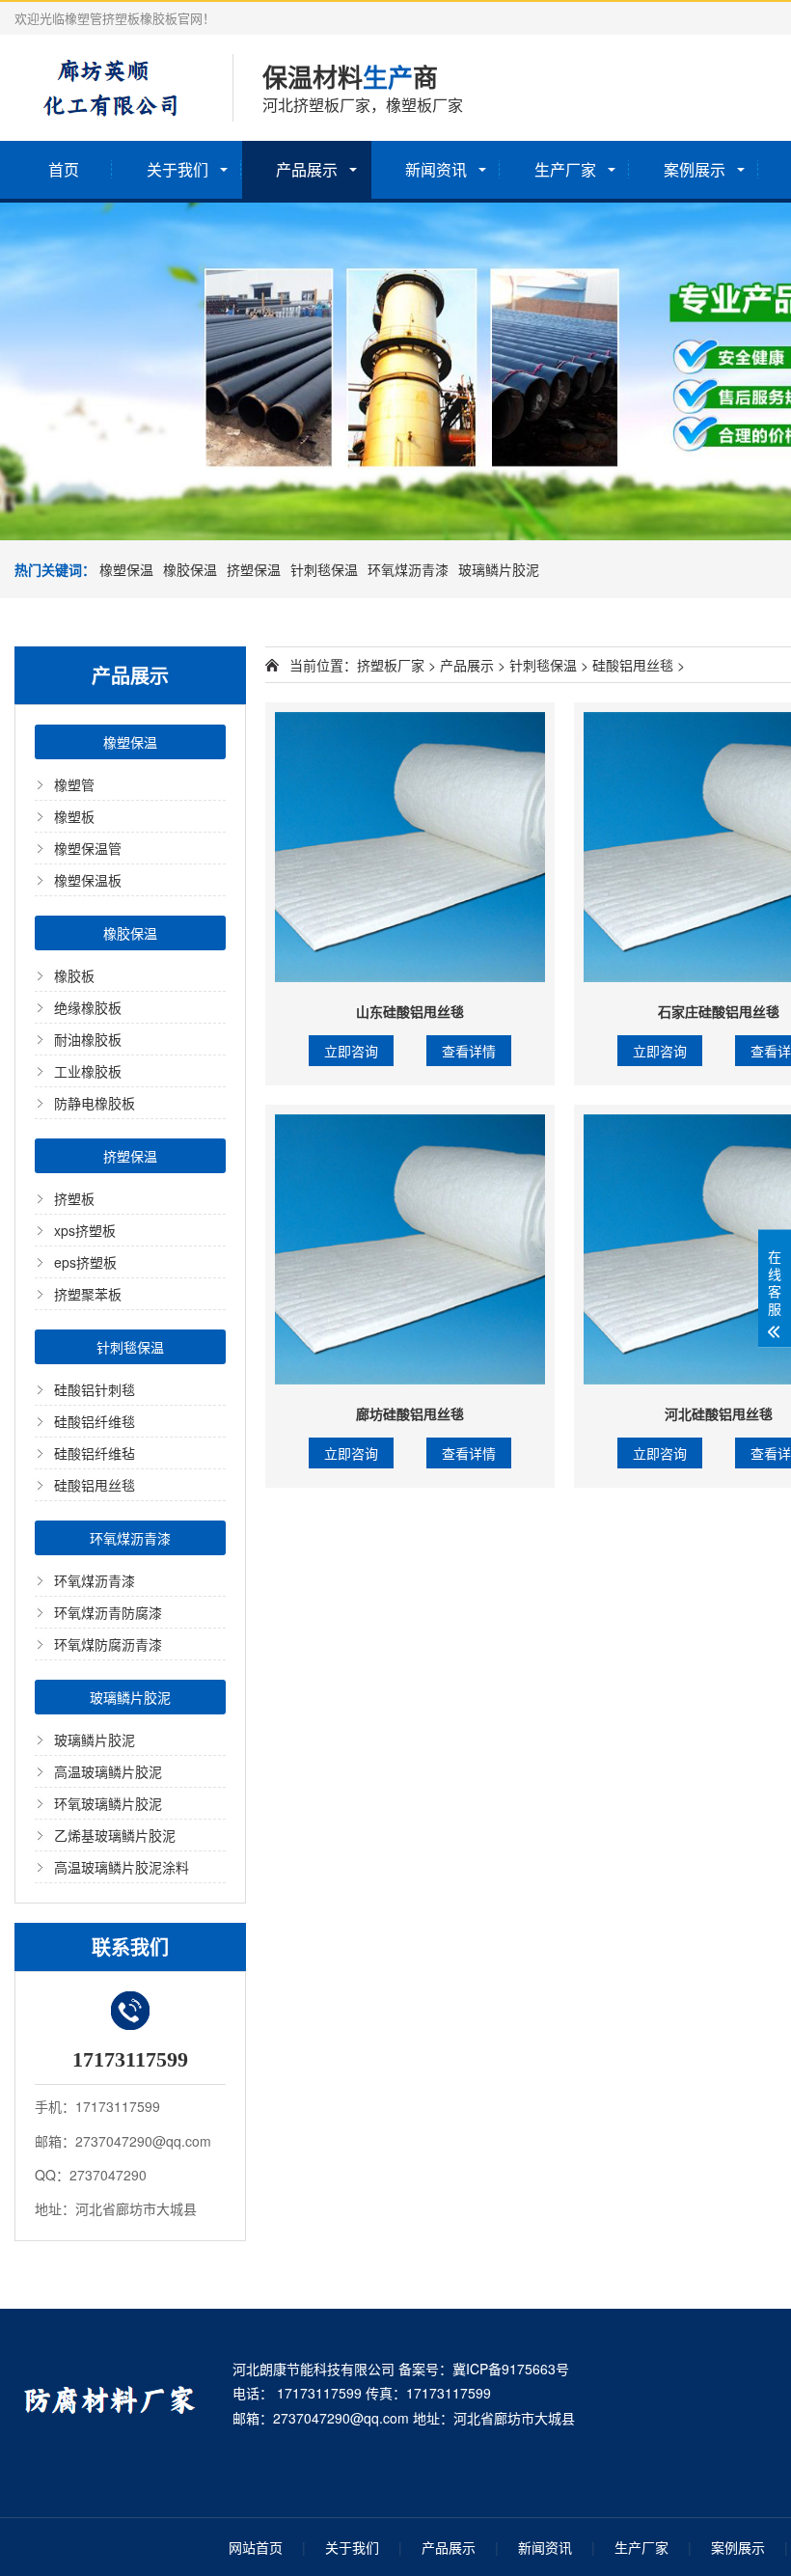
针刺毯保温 (324, 569)
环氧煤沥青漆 (408, 569)
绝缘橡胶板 (88, 1007)
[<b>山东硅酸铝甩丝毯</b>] (410, 847)
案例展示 (695, 169)
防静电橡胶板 (95, 1103)
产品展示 (307, 169)
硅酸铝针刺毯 (95, 1389)
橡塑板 (74, 816)
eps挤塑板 (85, 1262)
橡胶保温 (190, 569)
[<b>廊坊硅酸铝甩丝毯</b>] (410, 1249)
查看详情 (469, 1051)
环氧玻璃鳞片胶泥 (108, 1803)
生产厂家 (565, 169)
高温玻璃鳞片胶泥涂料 (122, 1867)
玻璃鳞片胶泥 (499, 569)
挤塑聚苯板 (88, 1294)
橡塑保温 (126, 569)
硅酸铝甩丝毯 (95, 1485)
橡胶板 (74, 975)
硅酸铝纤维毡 (95, 1453)
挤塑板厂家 (391, 665)
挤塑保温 (254, 569)
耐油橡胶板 (88, 1039)
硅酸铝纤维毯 (95, 1421)
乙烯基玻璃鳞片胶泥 (115, 1835)
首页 (64, 169)
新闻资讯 (436, 169)
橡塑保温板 (88, 880)
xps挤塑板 (85, 1230)
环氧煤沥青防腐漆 (108, 1612)
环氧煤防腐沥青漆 (108, 1644)
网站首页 (256, 2547)
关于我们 (177, 169)
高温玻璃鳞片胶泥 (108, 1771)
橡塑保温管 (88, 848)
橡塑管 (74, 784)
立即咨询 (351, 1051)
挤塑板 (74, 1198)
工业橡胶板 (88, 1071)
